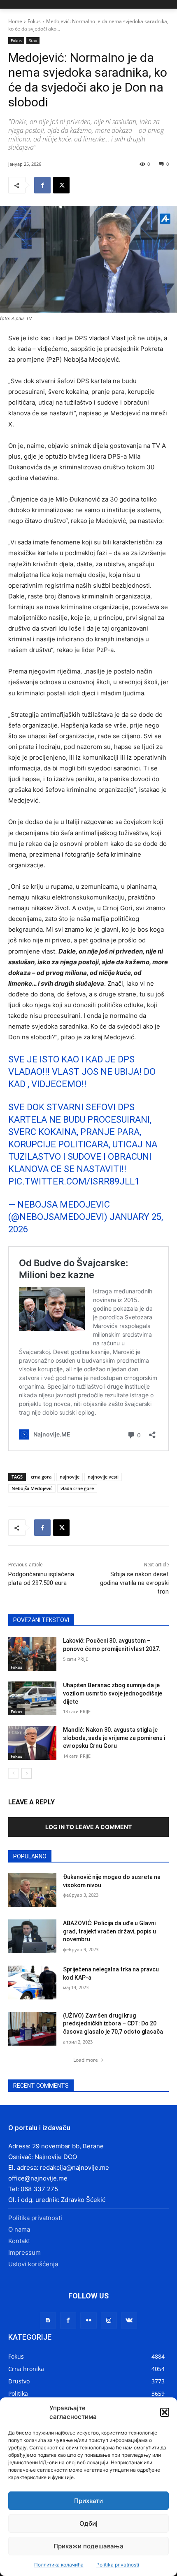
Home (15, 21)
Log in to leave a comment (88, 1827)
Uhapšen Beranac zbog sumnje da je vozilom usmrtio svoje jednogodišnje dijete (113, 1693)
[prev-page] (13, 1773)
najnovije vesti (103, 1477)
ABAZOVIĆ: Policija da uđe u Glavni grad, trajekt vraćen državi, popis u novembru (109, 1931)
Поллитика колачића (59, 2565)
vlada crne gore (77, 1488)
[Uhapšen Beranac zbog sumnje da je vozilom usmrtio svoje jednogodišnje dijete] (32, 1698)
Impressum (24, 2252)
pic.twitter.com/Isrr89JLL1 (74, 1181)
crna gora (41, 1477)
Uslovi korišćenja (33, 2264)
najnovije (70, 1477)
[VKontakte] (129, 2321)
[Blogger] (48, 2321)
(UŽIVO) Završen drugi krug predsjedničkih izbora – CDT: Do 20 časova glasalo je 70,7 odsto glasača (113, 2024)
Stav (33, 40)
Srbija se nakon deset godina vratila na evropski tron (134, 1583)
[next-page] (27, 1773)
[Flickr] (88, 2321)
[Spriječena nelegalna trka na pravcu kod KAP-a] (32, 1983)
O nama (19, 2229)
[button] (165, 2412)
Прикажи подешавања (88, 2546)
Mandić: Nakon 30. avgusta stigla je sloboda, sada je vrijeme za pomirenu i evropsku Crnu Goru (114, 1738)
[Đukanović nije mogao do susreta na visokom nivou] (32, 1890)
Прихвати (88, 2501)
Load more (86, 2060)
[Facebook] (42, 185)
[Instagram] (109, 2321)
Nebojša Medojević (32, 1488)
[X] (61, 185)
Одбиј (88, 2523)
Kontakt (19, 2241)
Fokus (34, 21)
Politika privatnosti (118, 2565)
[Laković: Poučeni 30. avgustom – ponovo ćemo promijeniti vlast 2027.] (32, 1654)
